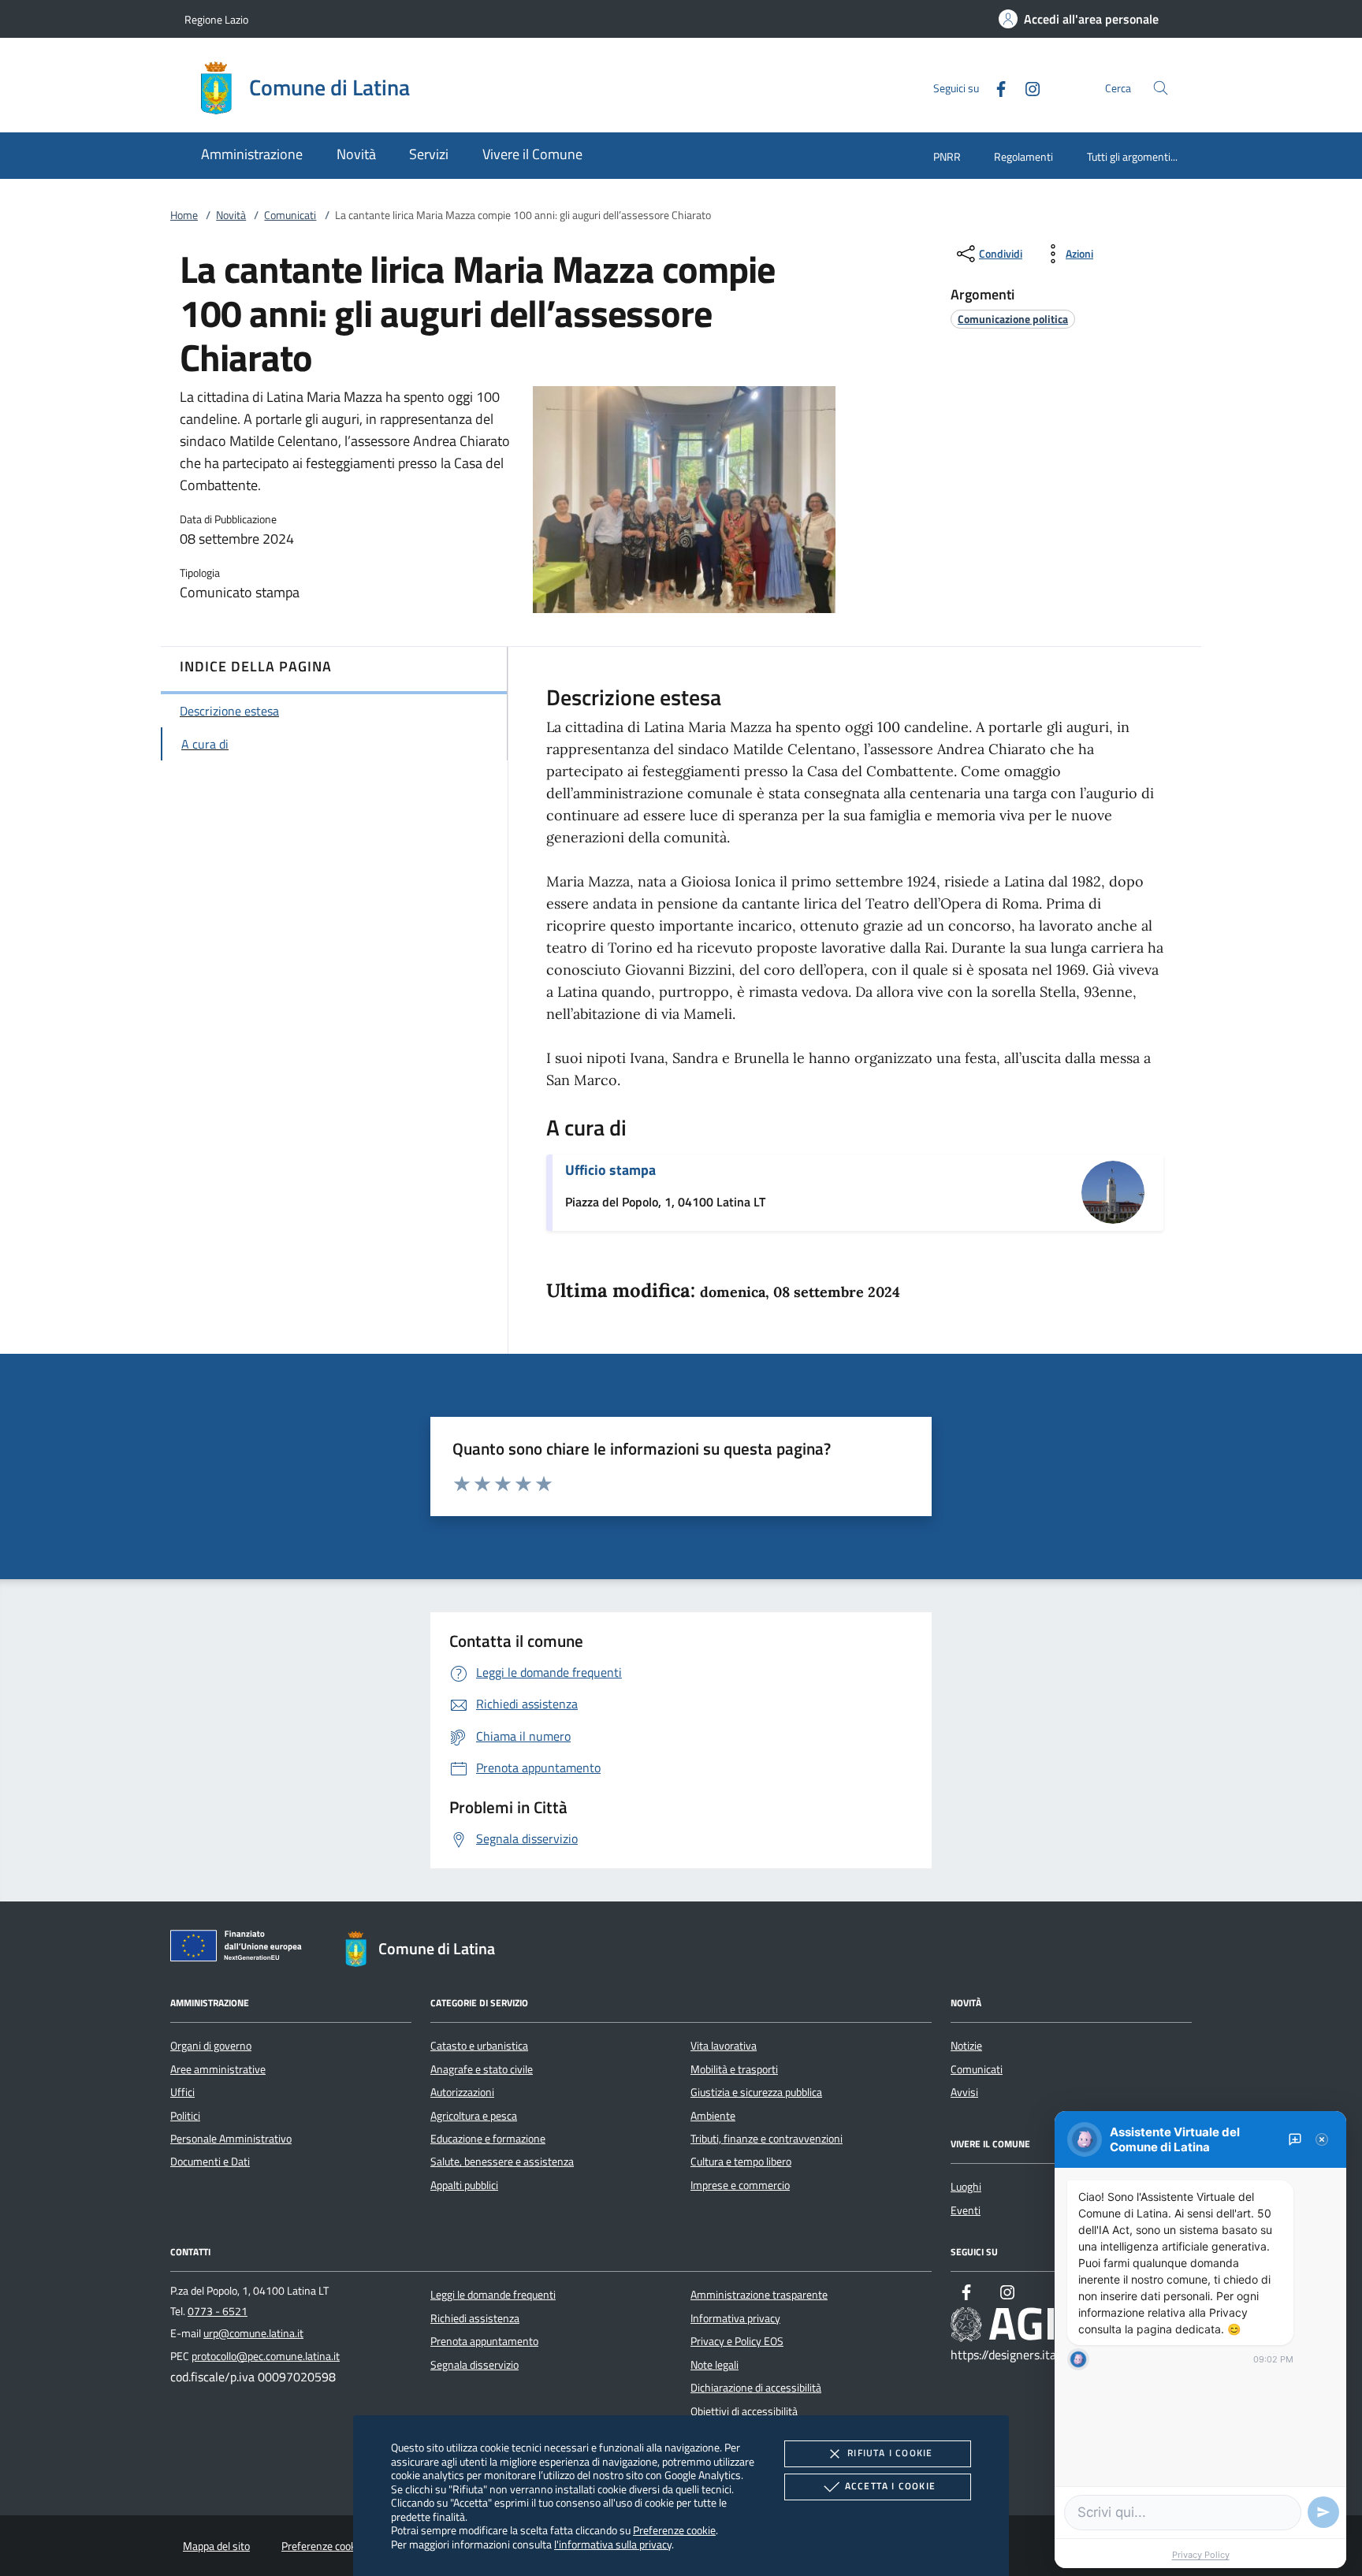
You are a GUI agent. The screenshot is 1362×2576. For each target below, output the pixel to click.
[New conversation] (1295, 2139)
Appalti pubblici (464, 2185)
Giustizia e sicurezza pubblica (756, 2092)
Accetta (890, 2486)
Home (184, 215)
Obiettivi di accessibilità (744, 2411)
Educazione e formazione (488, 2139)
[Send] (1323, 2512)
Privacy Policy (1201, 2555)
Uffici (182, 2092)
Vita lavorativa (724, 2046)
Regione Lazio (216, 19)
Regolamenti (1023, 156)
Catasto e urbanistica (479, 2046)
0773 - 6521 (218, 2311)
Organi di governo (211, 2046)
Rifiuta (890, 2453)
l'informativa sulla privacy (613, 2544)
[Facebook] (995, 87)
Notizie (966, 2046)
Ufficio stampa (610, 1170)
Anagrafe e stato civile (482, 2069)
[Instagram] (1026, 87)
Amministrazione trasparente (759, 2295)
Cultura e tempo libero (741, 2162)
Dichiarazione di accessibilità (756, 2388)
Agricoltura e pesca (474, 2116)
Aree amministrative (218, 2069)
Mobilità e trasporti (734, 2069)
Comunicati (290, 215)
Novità (231, 215)
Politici (185, 2116)
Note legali (714, 2365)
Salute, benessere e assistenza (502, 2162)
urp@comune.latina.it (253, 2333)
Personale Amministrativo (231, 2139)
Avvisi (964, 2092)
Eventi (966, 2210)
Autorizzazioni (462, 2092)
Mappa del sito (216, 2546)
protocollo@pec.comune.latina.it (266, 2356)
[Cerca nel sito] (1161, 88)
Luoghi (966, 2187)
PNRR (947, 156)
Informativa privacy (735, 2318)
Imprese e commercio (740, 2185)
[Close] (1322, 2139)
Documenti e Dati (210, 2162)
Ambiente (713, 2116)
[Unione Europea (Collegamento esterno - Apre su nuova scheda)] (240, 1949)
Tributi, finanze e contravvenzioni (767, 2139)
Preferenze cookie (674, 2530)
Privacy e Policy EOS (737, 2341)
